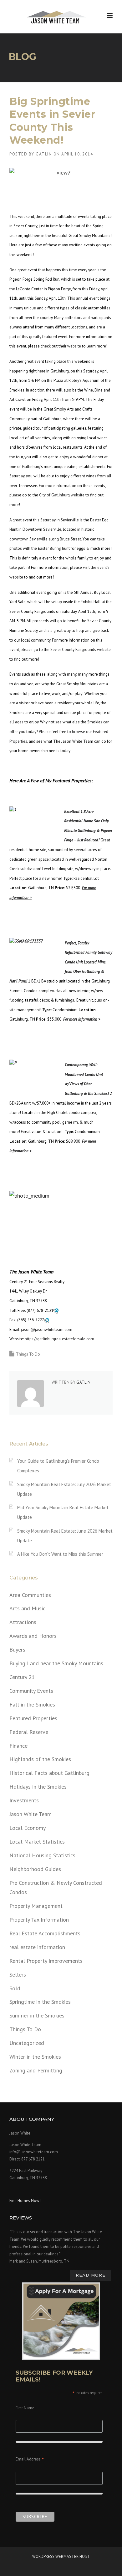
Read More (91, 2275)
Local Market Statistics (37, 1842)
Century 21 (22, 1677)
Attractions (23, 1622)
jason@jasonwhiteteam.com (47, 1330)
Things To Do (28, 1354)
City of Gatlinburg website (62, 495)
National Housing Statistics (42, 1855)
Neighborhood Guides (35, 1869)
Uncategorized (27, 2043)
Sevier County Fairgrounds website (81, 650)
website (74, 346)
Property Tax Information (39, 1920)
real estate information (37, 1947)
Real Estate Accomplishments (45, 1933)
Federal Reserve (29, 1732)
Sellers (18, 1975)
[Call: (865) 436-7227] (47, 1320)
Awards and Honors (33, 1636)
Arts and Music (27, 1608)
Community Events (31, 1691)
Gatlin (44, 154)
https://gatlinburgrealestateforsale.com (59, 1339)
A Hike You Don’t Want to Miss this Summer (60, 1554)
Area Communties (30, 1595)
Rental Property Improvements (46, 1961)
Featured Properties (33, 1718)
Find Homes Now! (25, 2201)
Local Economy (28, 1828)
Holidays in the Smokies (38, 1787)
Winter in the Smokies (35, 2057)
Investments (24, 1800)
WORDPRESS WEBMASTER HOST (61, 2556)
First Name (25, 2408)
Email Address (30, 2460)
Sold (15, 1988)
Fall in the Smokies (32, 1704)
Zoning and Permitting (36, 2070)
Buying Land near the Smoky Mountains (56, 1663)
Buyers (17, 1650)
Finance (18, 1746)
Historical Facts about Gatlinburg (49, 1773)
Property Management (36, 1906)
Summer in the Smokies (37, 2015)
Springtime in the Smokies (40, 2002)
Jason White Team (30, 1814)
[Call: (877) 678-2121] (56, 1310)
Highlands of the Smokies (40, 1759)
